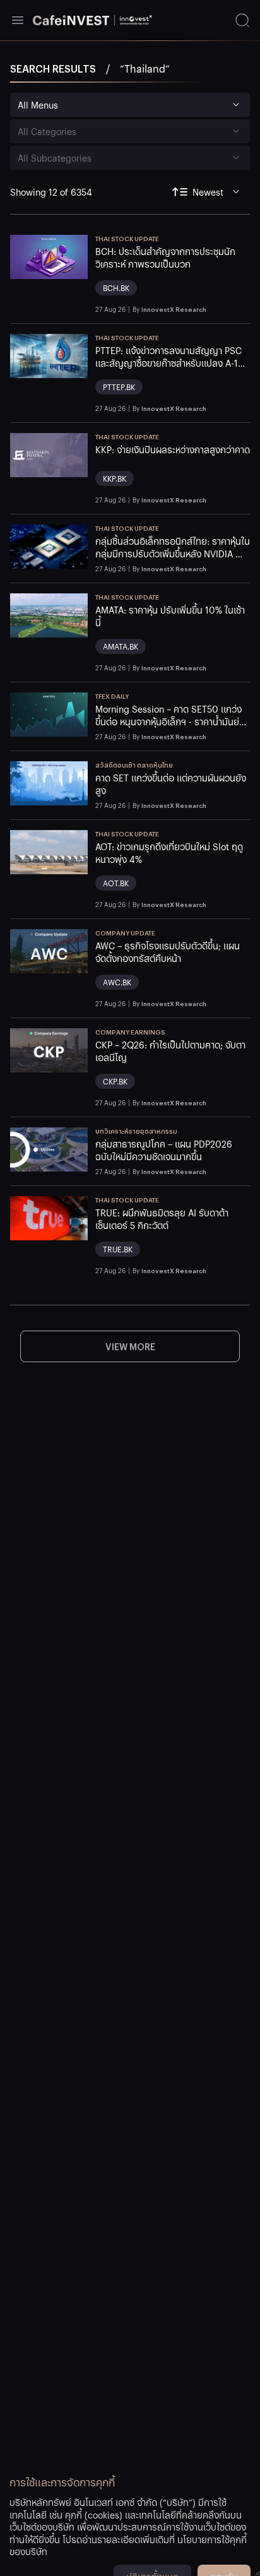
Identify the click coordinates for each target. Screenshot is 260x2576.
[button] (173, 274)
